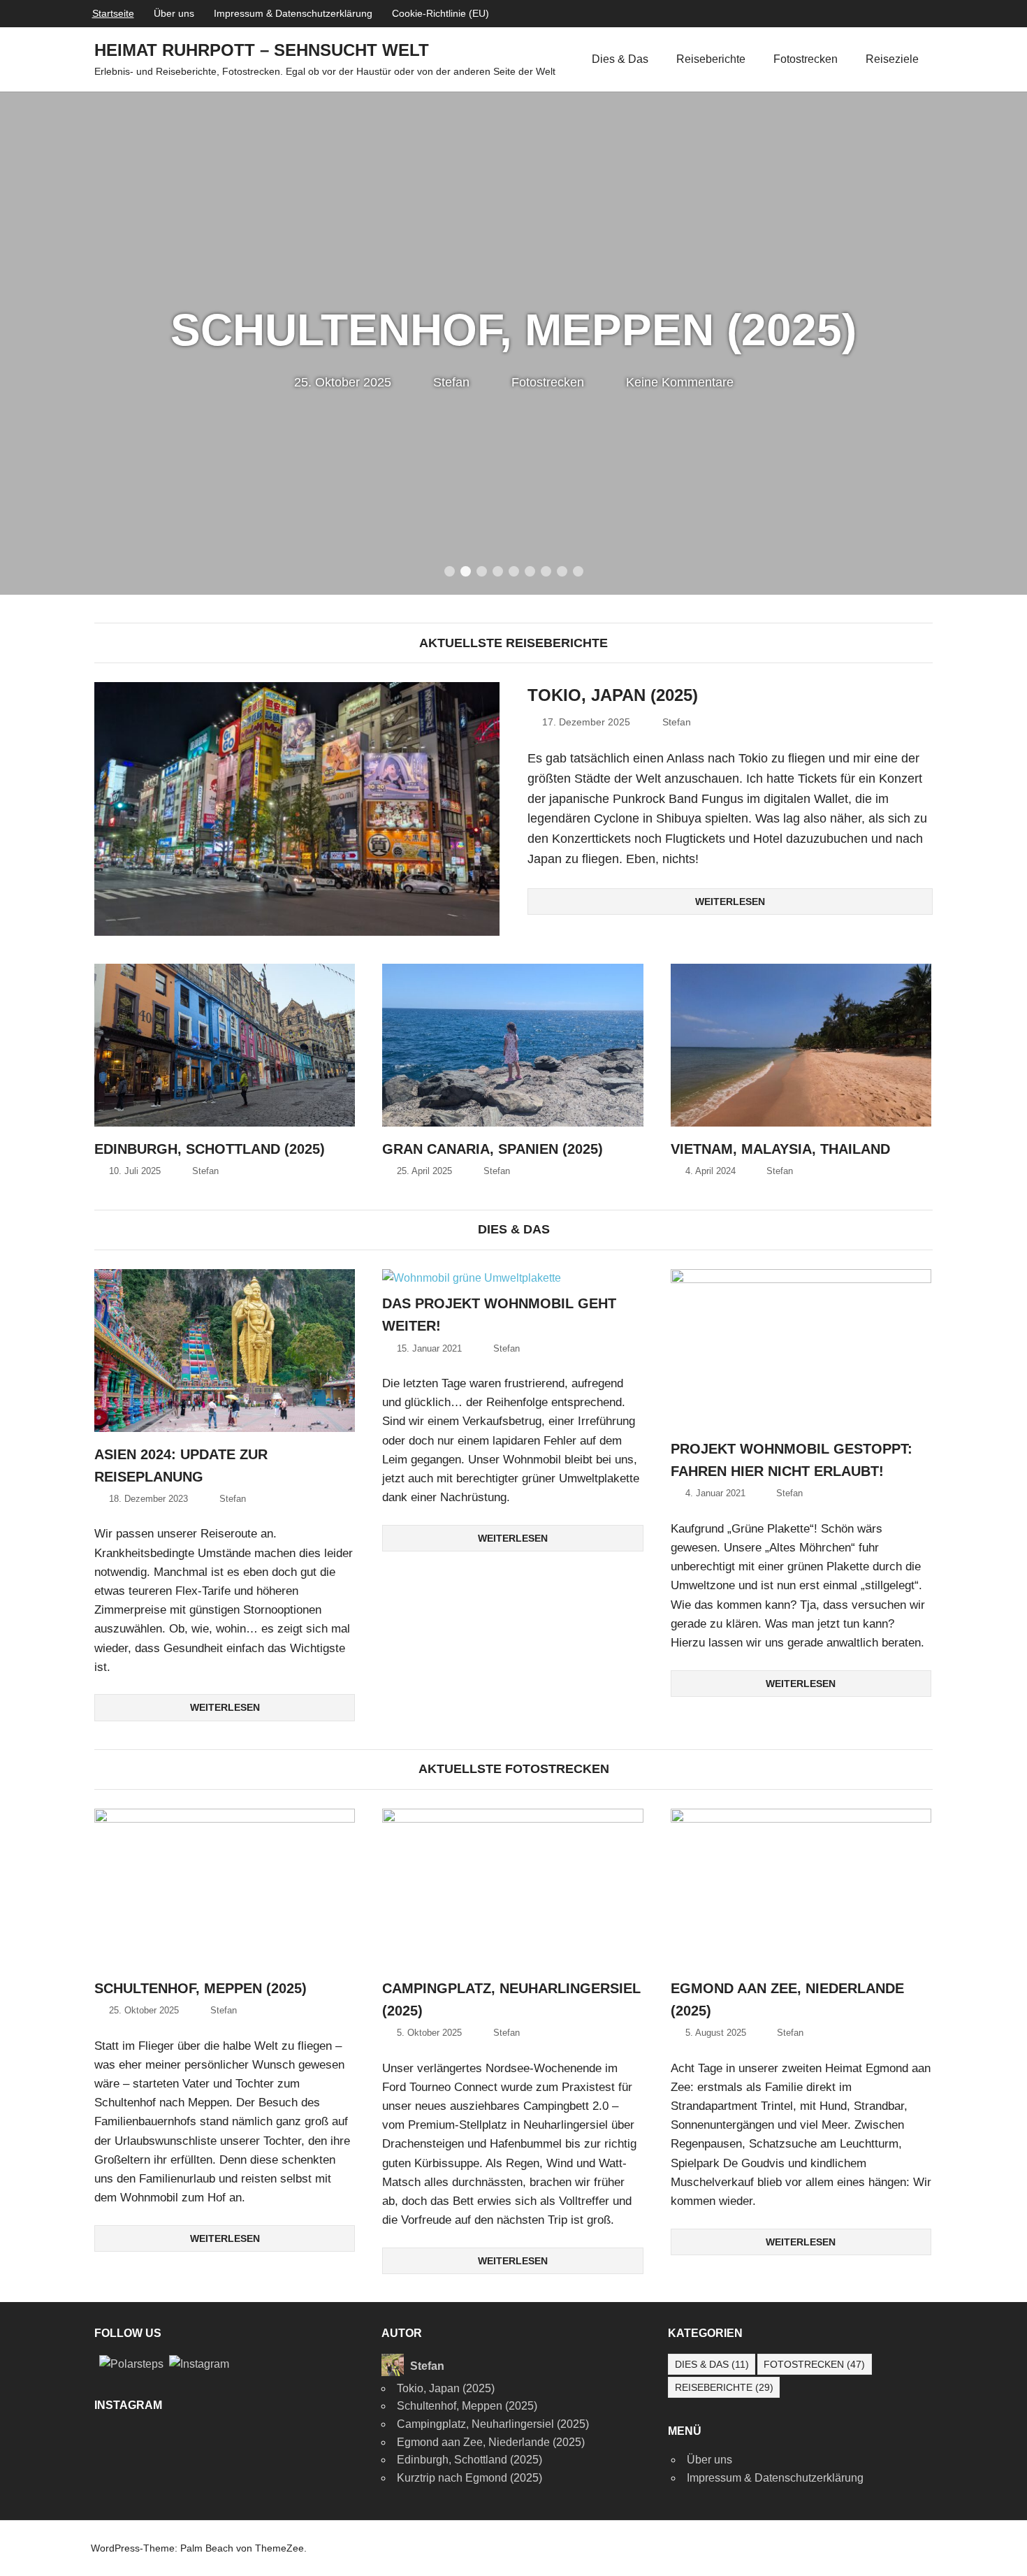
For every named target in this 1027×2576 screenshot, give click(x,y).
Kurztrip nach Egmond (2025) (469, 2478)
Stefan (451, 382)
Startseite (113, 13)
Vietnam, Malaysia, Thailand (780, 1149)
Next (999, 329)
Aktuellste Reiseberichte (513, 643)
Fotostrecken (806, 59)
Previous (28, 329)
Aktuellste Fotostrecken (514, 1769)
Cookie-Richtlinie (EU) (440, 13)
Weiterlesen (730, 902)
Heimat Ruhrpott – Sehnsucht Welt (262, 50)
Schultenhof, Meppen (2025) (513, 330)
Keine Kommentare (680, 382)
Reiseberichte (711, 59)
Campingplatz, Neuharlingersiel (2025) (493, 2424)
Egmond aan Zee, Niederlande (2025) (491, 2442)
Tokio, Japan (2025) (613, 695)
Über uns (174, 13)
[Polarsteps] (131, 2363)
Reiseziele (892, 59)
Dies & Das (620, 59)
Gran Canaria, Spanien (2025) (493, 1149)
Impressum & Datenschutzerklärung (293, 13)
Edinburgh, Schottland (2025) (210, 1149)
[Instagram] (199, 2363)
